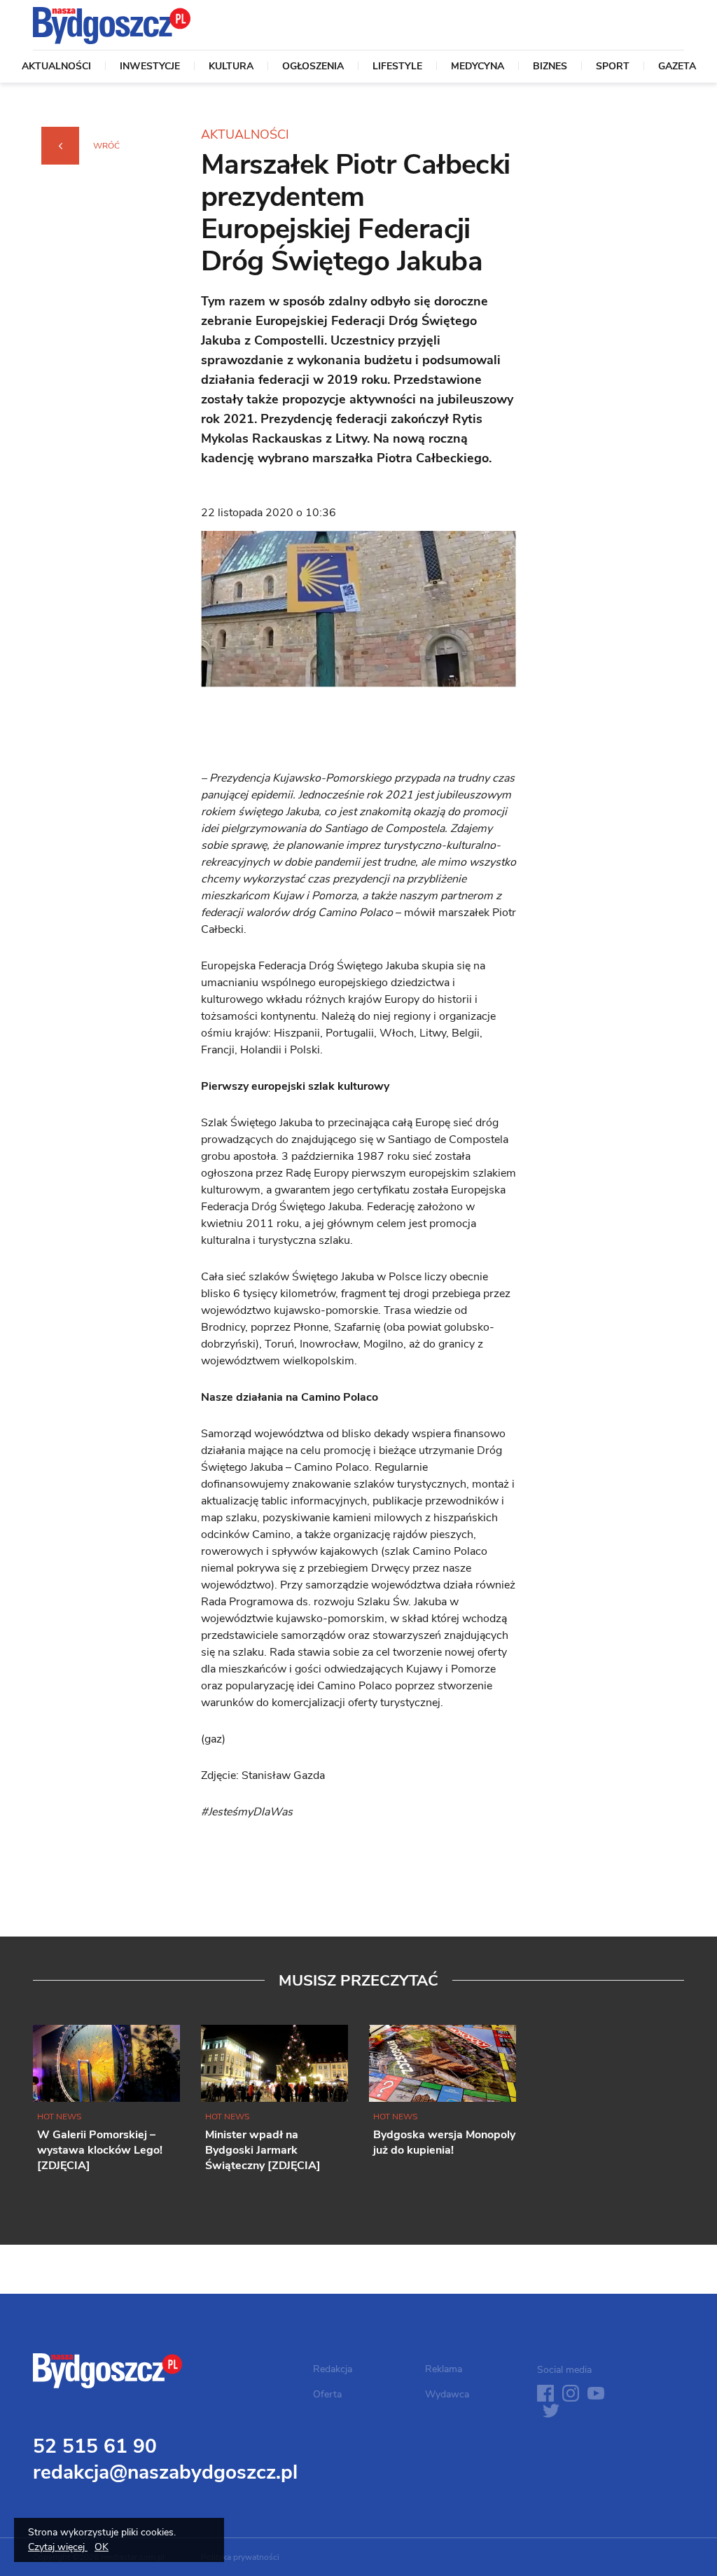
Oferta (327, 2394)
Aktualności (56, 67)
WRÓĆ (106, 146)
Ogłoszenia (313, 67)
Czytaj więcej (58, 2547)
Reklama (444, 2369)
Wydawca (447, 2394)
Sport (613, 67)
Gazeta (677, 67)
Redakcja (333, 2369)
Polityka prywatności (240, 2557)
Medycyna (478, 67)
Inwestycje (150, 67)
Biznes (550, 67)
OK (102, 2547)
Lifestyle (397, 67)
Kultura (231, 67)
